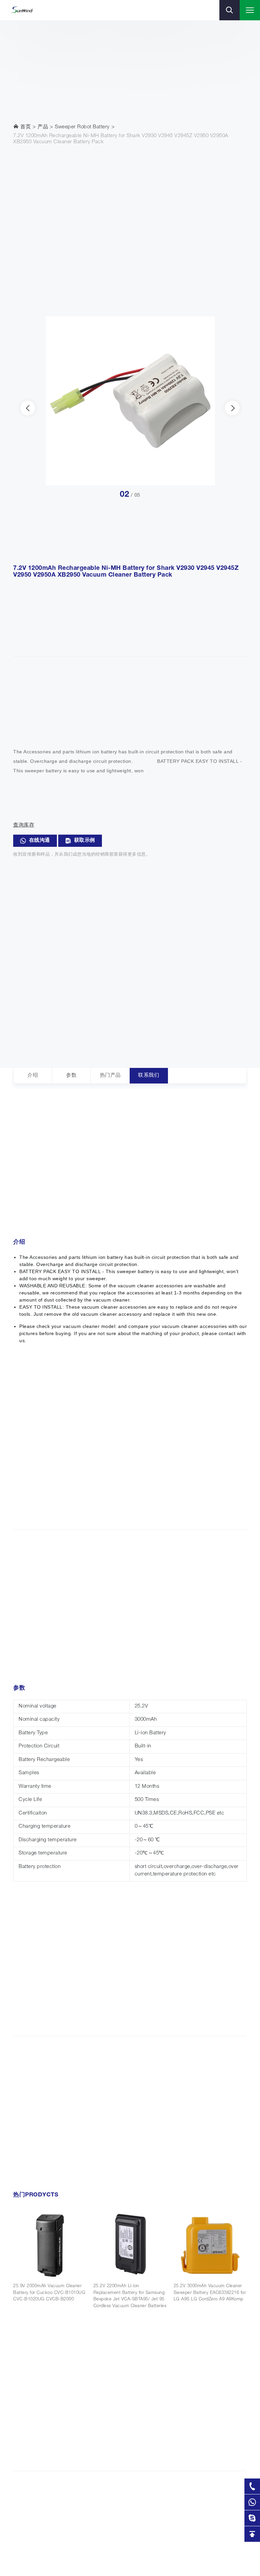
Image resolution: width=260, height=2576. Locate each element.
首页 (25, 127)
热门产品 (110, 1076)
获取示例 (85, 841)
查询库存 (24, 825)
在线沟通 (40, 841)
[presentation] (28, 408)
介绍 (33, 1076)
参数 (71, 1076)
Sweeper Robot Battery (82, 127)
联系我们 (149, 1076)
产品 (43, 127)
